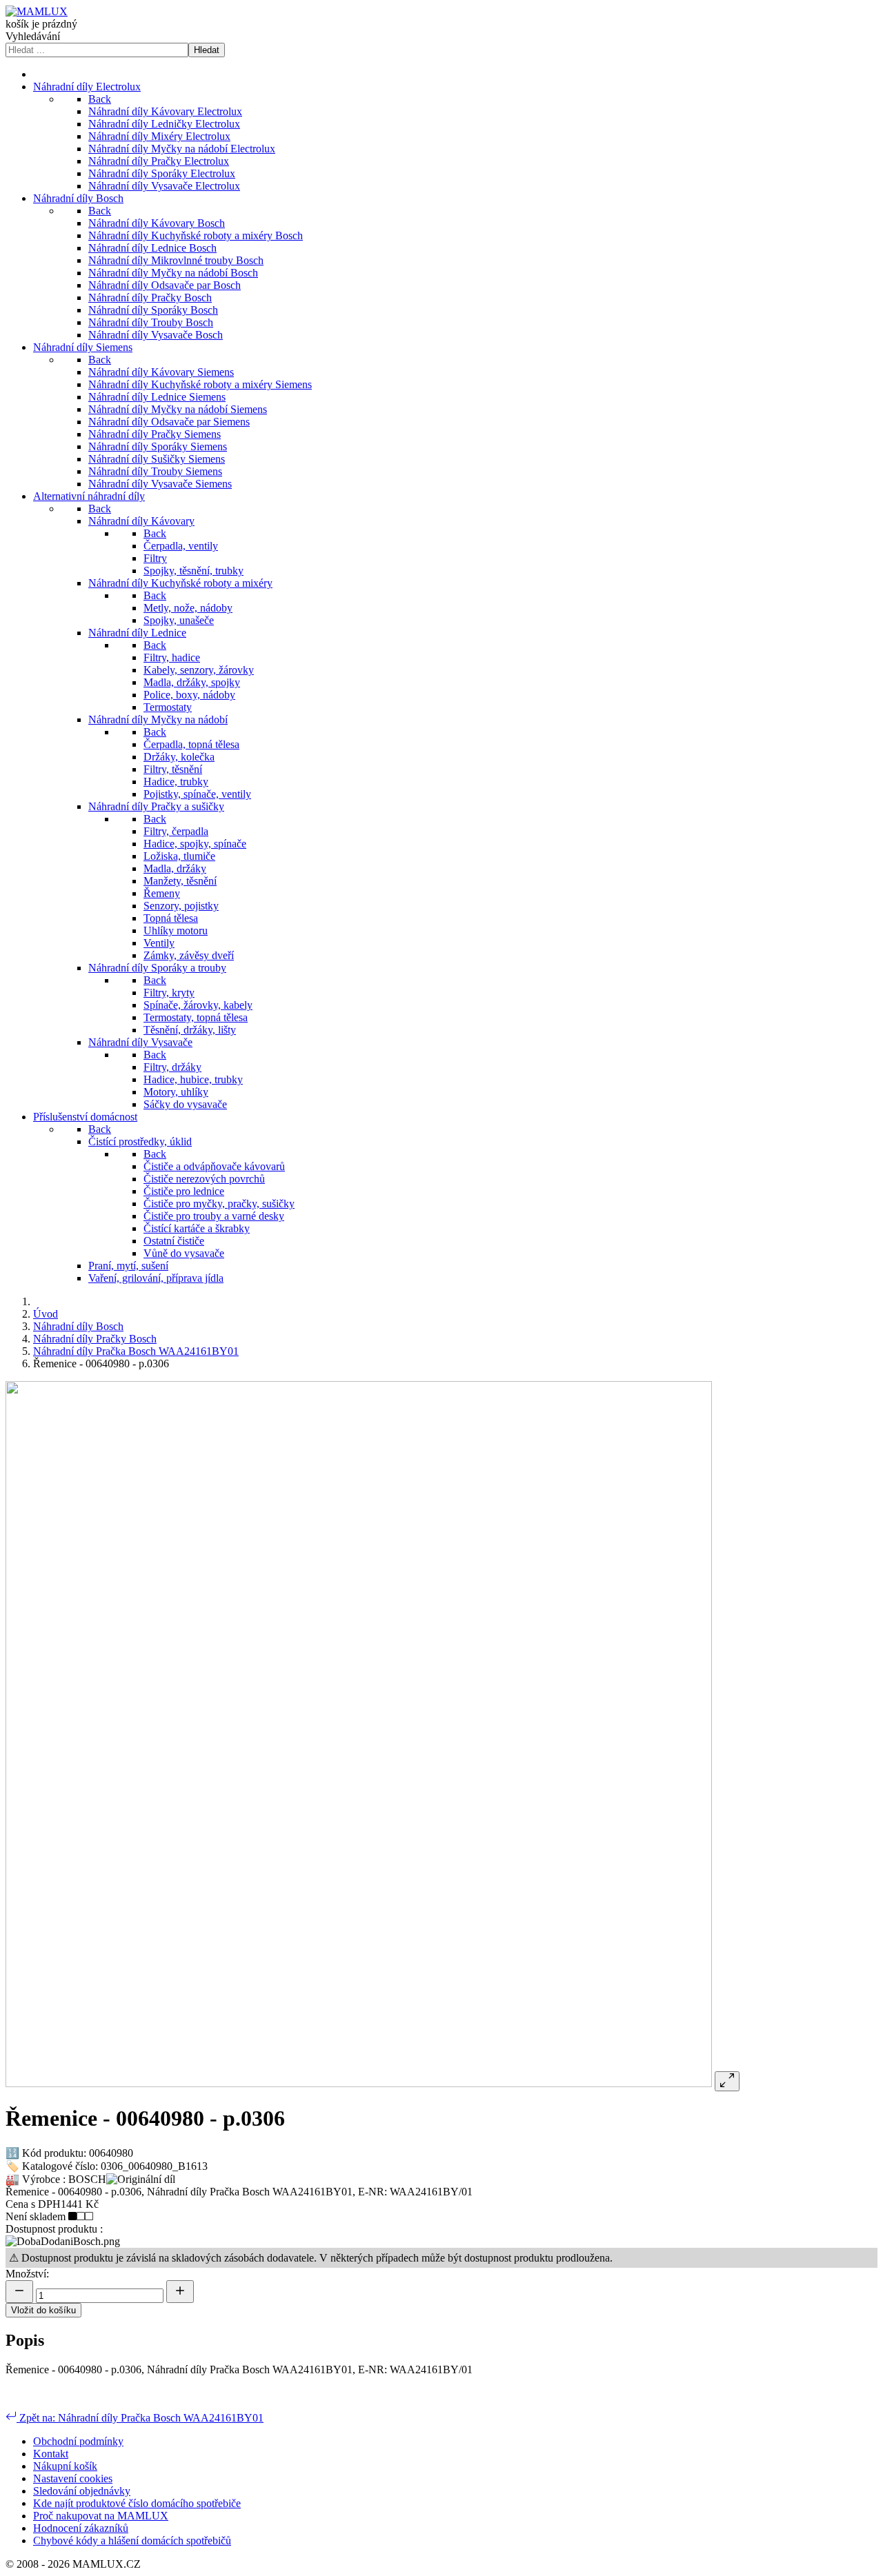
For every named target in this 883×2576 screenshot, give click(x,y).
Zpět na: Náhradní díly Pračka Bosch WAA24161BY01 (140, 2418)
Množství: (27, 2274)
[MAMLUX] (37, 11)
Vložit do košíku (43, 2310)
